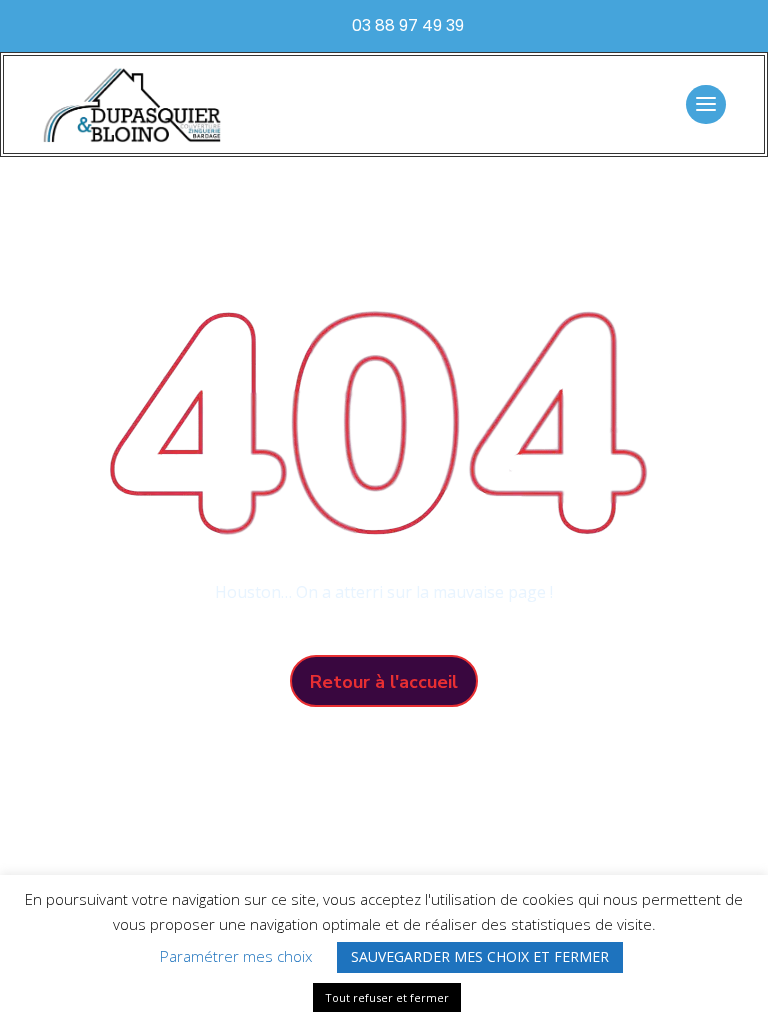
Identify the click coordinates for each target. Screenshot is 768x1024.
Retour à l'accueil (384, 682)
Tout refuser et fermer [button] (387, 997)
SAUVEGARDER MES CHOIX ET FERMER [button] (480, 956)
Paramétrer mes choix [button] (236, 956)
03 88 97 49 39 (408, 25)
